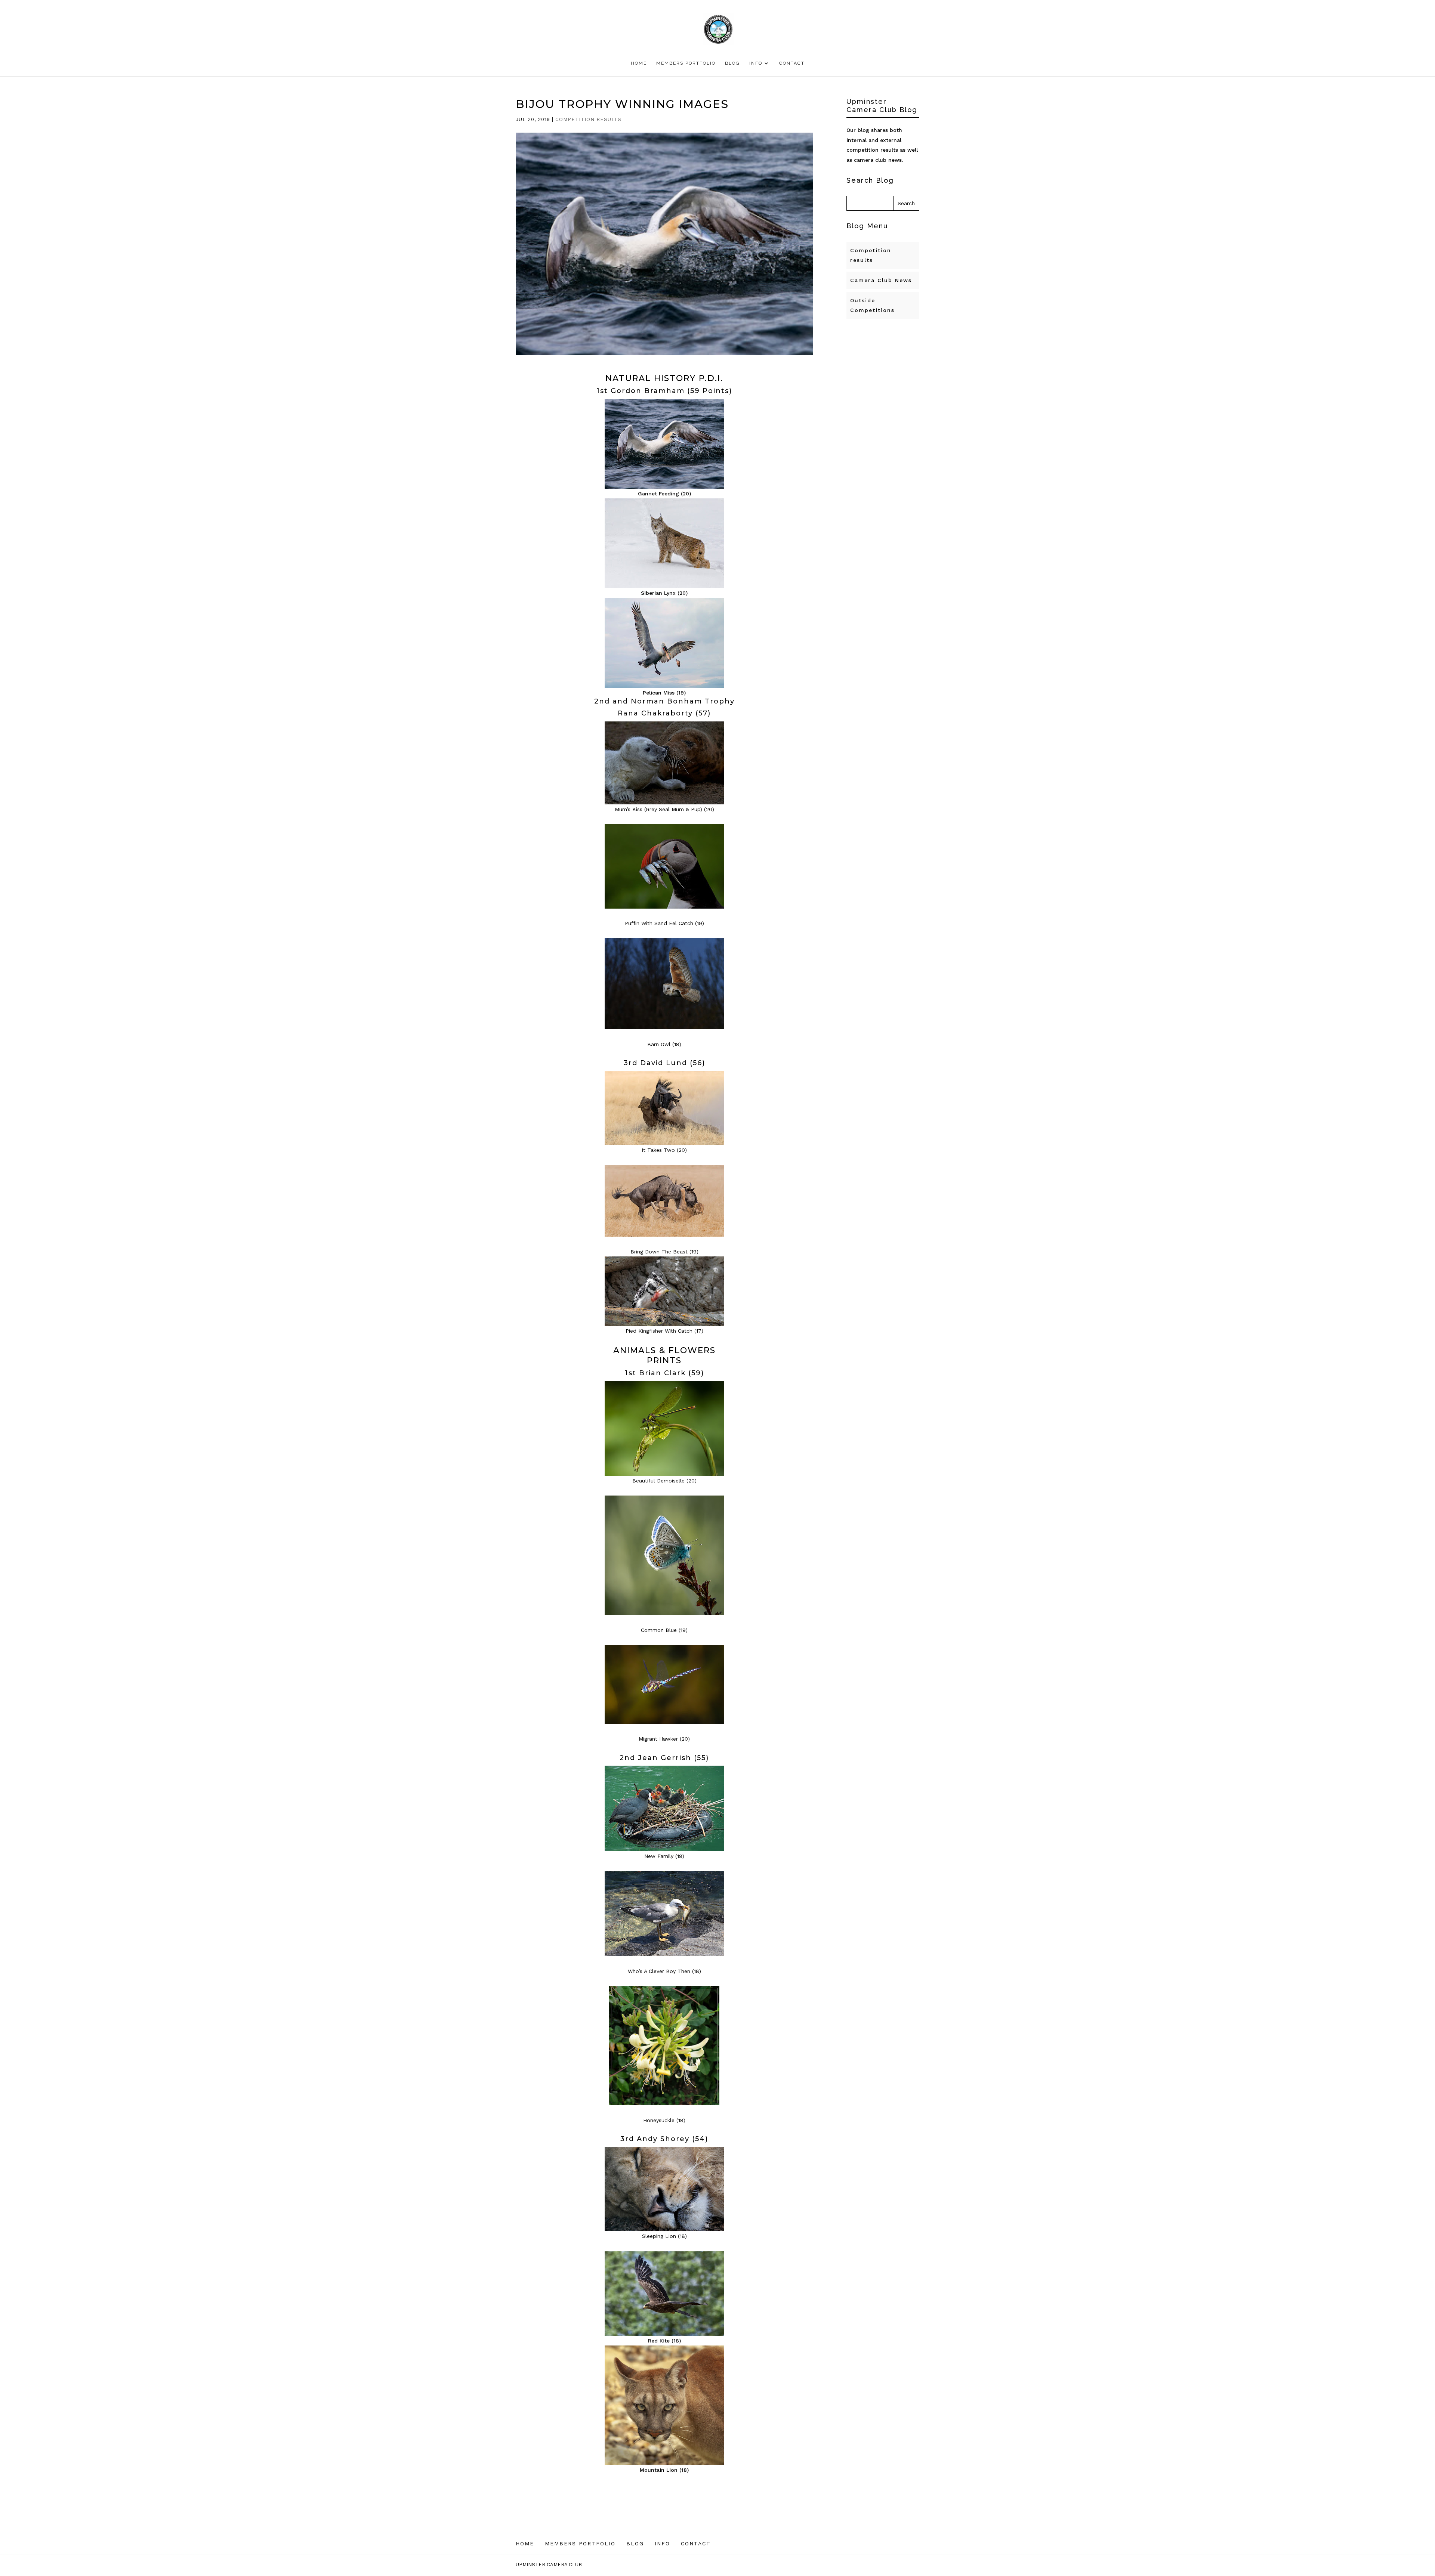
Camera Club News (881, 280)
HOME (639, 63)
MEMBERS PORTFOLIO (686, 63)
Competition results (588, 119)
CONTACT (792, 63)
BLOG (732, 63)
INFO (756, 63)
